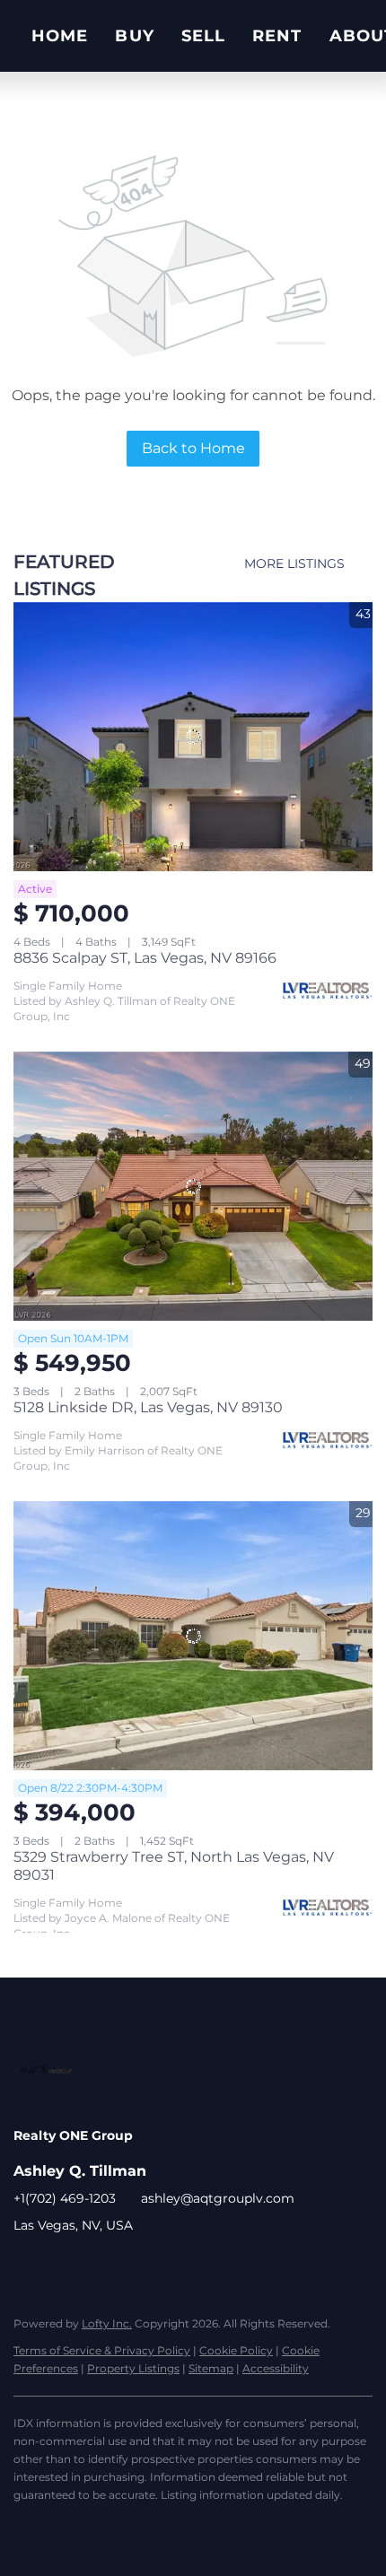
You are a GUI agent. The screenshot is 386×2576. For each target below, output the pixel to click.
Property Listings (133, 2368)
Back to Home (193, 448)
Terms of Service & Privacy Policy (102, 2350)
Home (60, 36)
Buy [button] (134, 36)
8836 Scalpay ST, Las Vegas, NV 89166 (145, 958)
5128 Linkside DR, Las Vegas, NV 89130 (148, 1407)
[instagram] (63, 2266)
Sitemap (211, 2368)
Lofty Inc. (107, 2323)
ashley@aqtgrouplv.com (218, 2198)
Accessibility (276, 2368)
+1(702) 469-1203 (65, 2198)
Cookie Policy (236, 2350)
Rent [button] (277, 36)
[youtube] (99, 2266)
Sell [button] (203, 36)
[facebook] (27, 2266)
